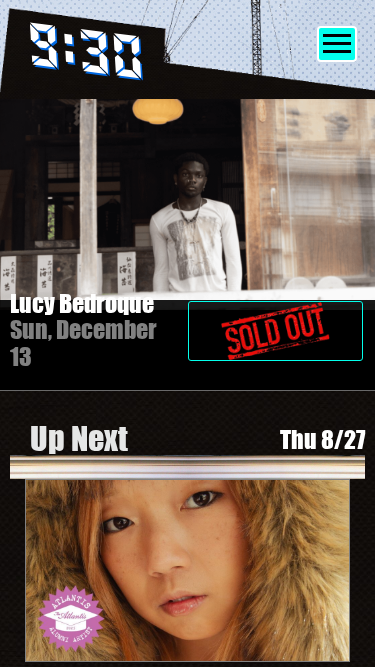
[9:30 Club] (113, 55)
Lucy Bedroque (82, 303)
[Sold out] (277, 321)
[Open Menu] (337, 44)
